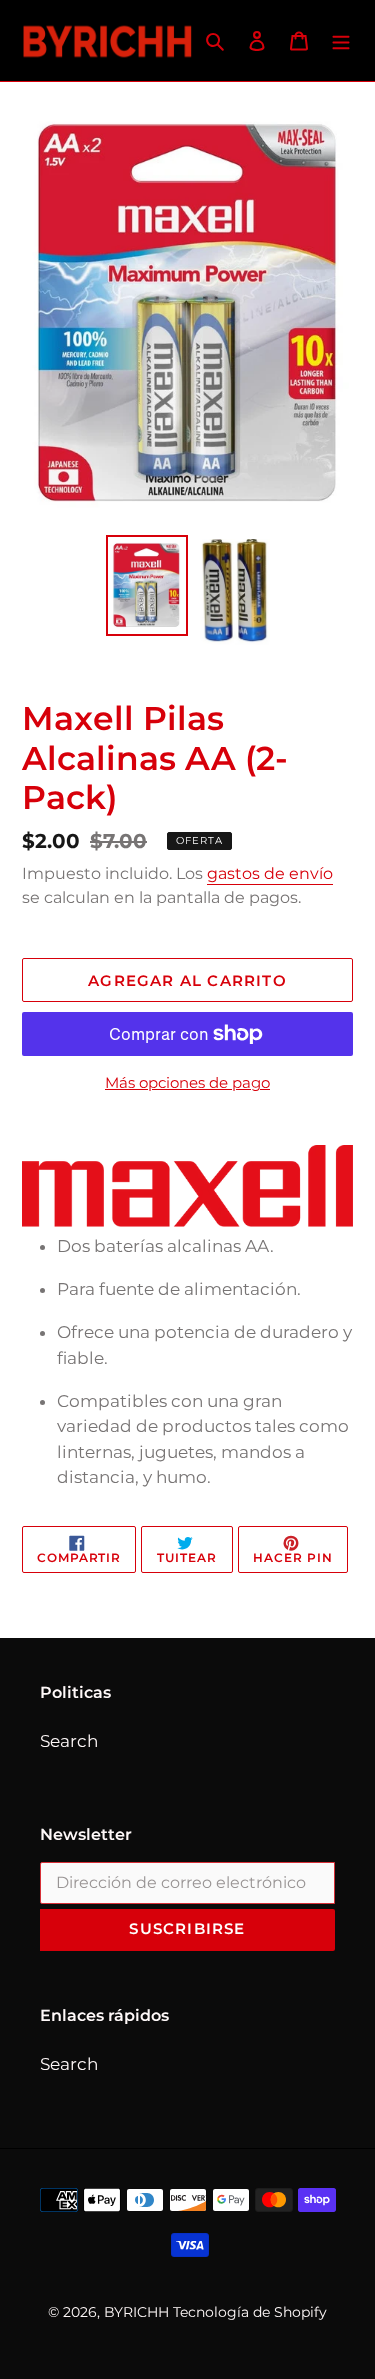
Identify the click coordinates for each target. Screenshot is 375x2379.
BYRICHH (136, 2312)
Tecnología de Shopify (250, 2312)
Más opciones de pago (187, 1082)
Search (69, 1741)
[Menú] (341, 41)
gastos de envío (270, 873)
